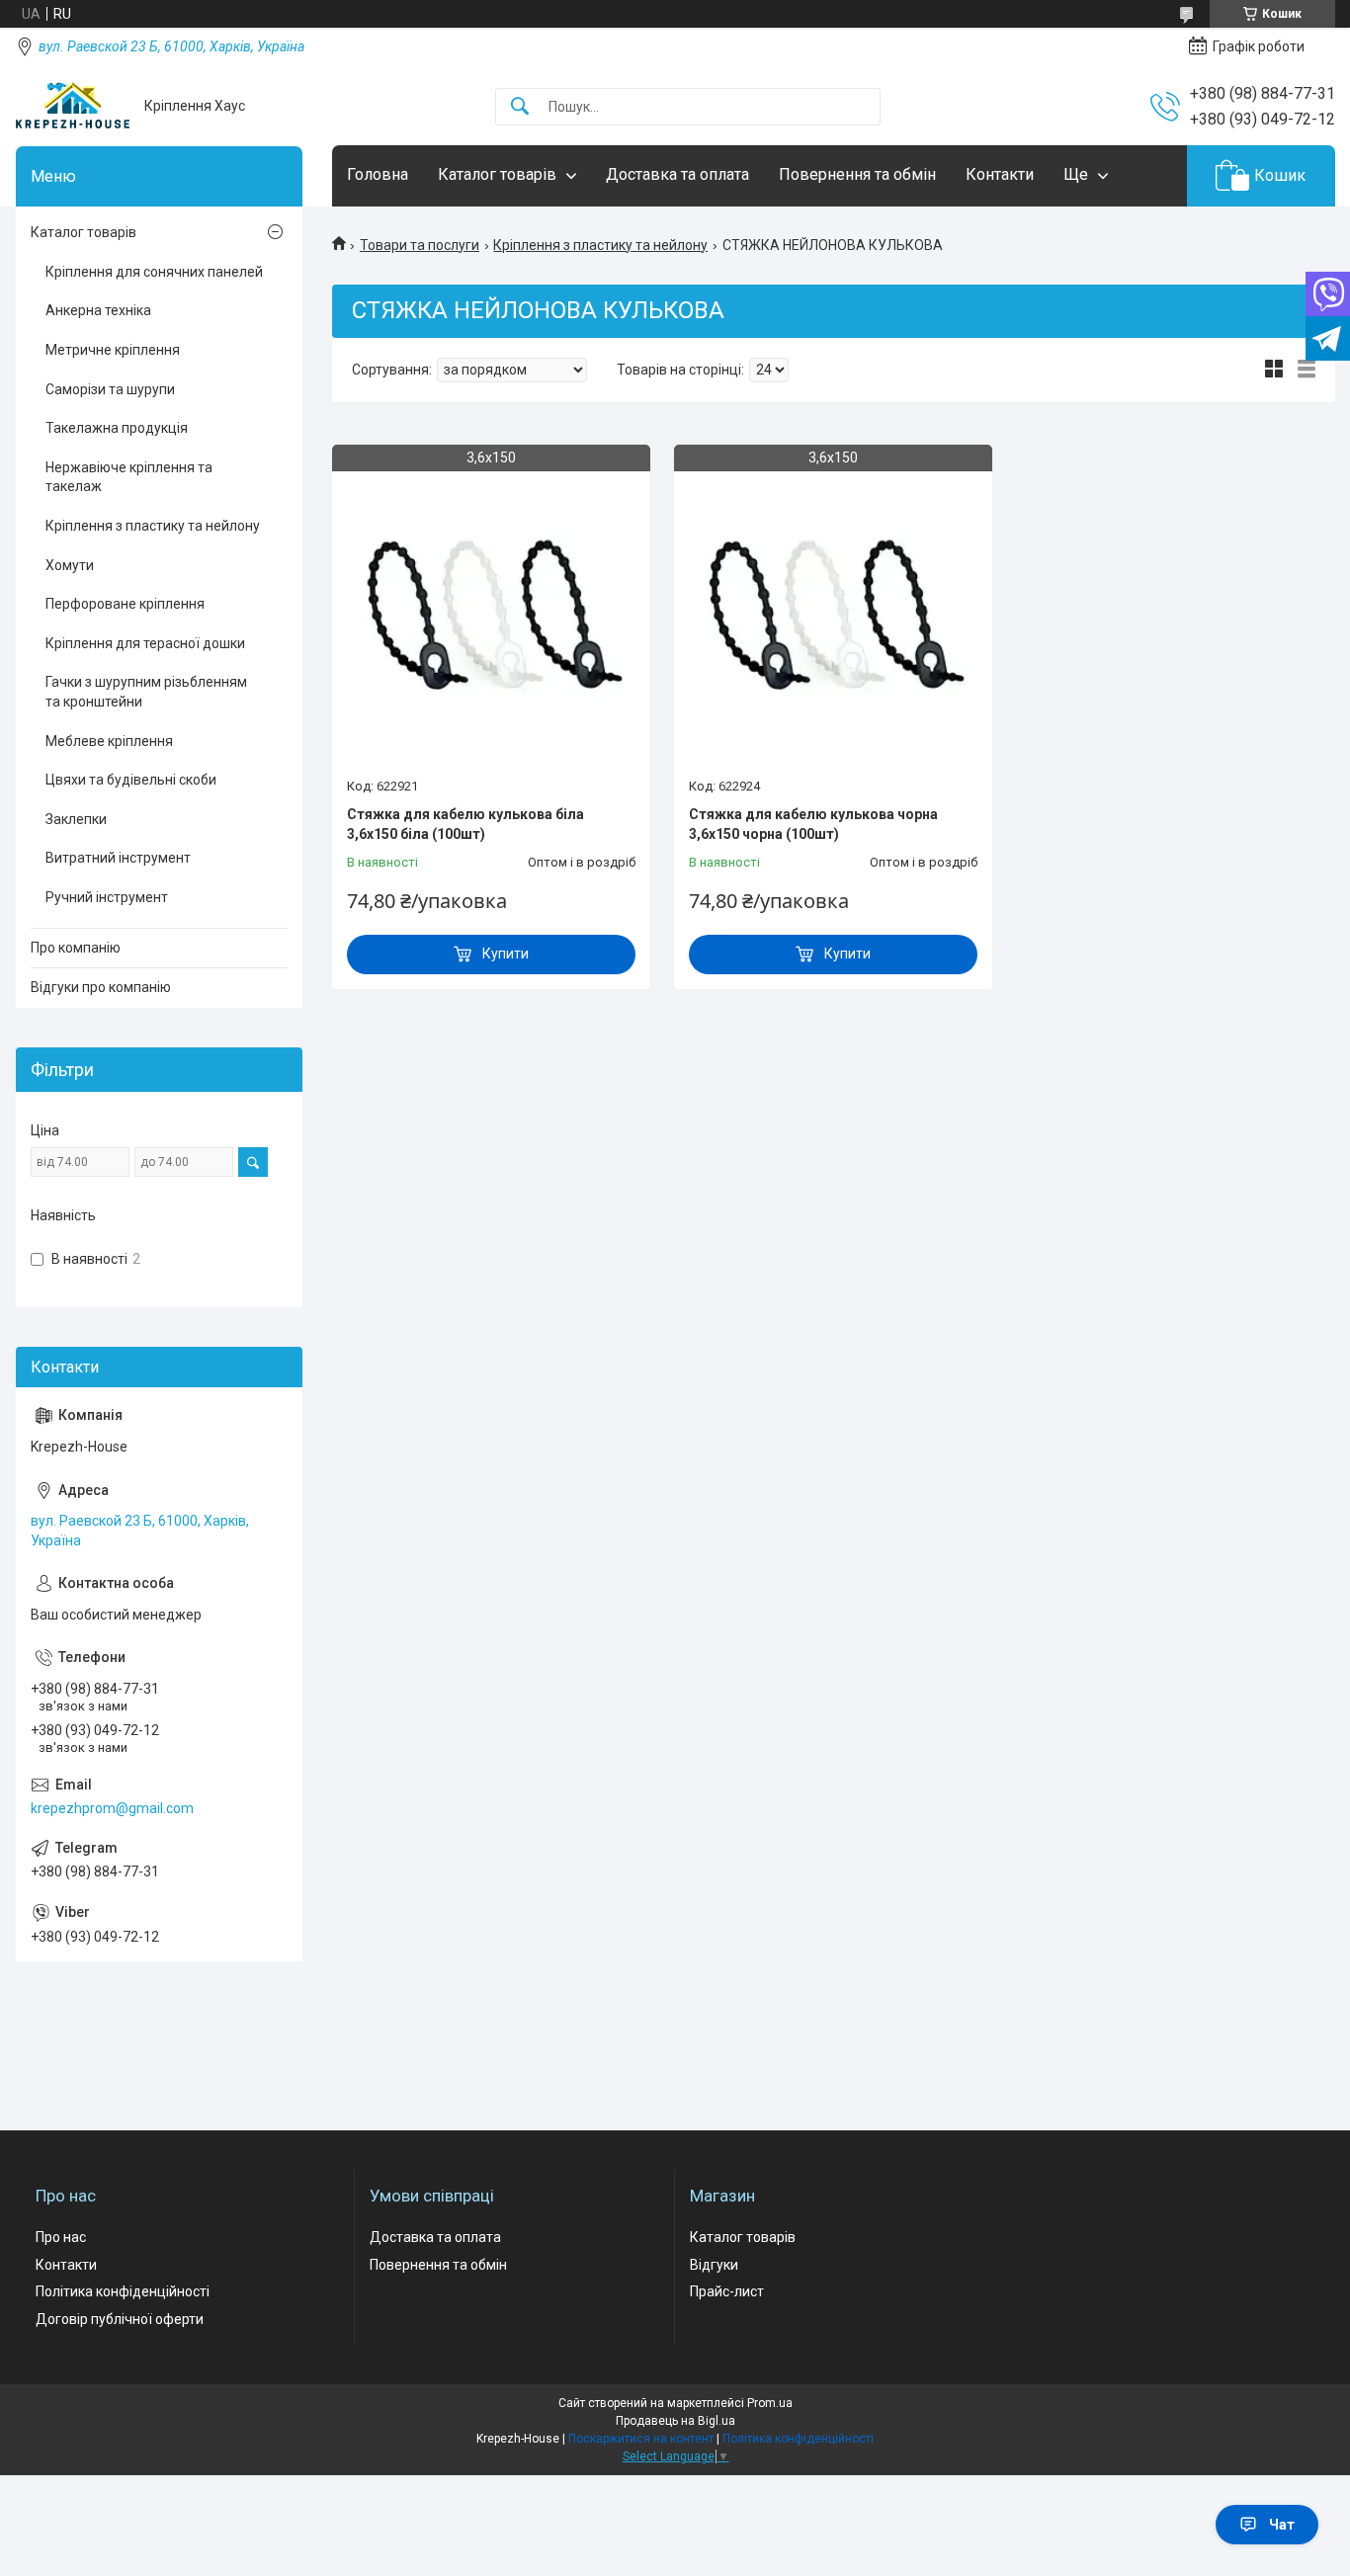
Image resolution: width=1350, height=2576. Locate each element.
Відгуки (714, 2265)
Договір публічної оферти (120, 2319)
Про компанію (76, 948)
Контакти (1000, 174)
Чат (1282, 2525)
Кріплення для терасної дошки (145, 643)
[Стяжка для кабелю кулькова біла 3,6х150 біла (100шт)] (491, 614)
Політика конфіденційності (123, 2291)
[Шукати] (520, 107)
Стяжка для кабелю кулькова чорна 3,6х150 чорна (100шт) (813, 824)
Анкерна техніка (98, 310)
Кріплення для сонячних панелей (154, 272)
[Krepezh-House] (73, 106)
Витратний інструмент (118, 858)
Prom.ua (770, 2403)
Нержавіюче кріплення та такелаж (129, 477)
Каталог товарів (497, 174)
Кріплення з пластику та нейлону (600, 245)
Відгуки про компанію (101, 987)
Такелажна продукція (117, 428)
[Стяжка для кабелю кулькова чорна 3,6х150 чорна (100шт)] (833, 614)
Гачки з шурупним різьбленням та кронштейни (146, 692)
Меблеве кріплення (109, 741)
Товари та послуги (420, 245)
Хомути (70, 565)
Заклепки (76, 819)
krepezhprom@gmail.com (112, 1808)
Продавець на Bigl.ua (675, 2421)
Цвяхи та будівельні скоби (131, 780)
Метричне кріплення (113, 350)
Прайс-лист (727, 2291)
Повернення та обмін (857, 174)
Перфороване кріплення (125, 604)
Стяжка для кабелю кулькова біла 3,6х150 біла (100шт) (465, 824)
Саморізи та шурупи (110, 389)
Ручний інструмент (107, 897)
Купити (506, 954)
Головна (378, 174)
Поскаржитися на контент (641, 2439)
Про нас (61, 2237)
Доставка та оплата (677, 174)
